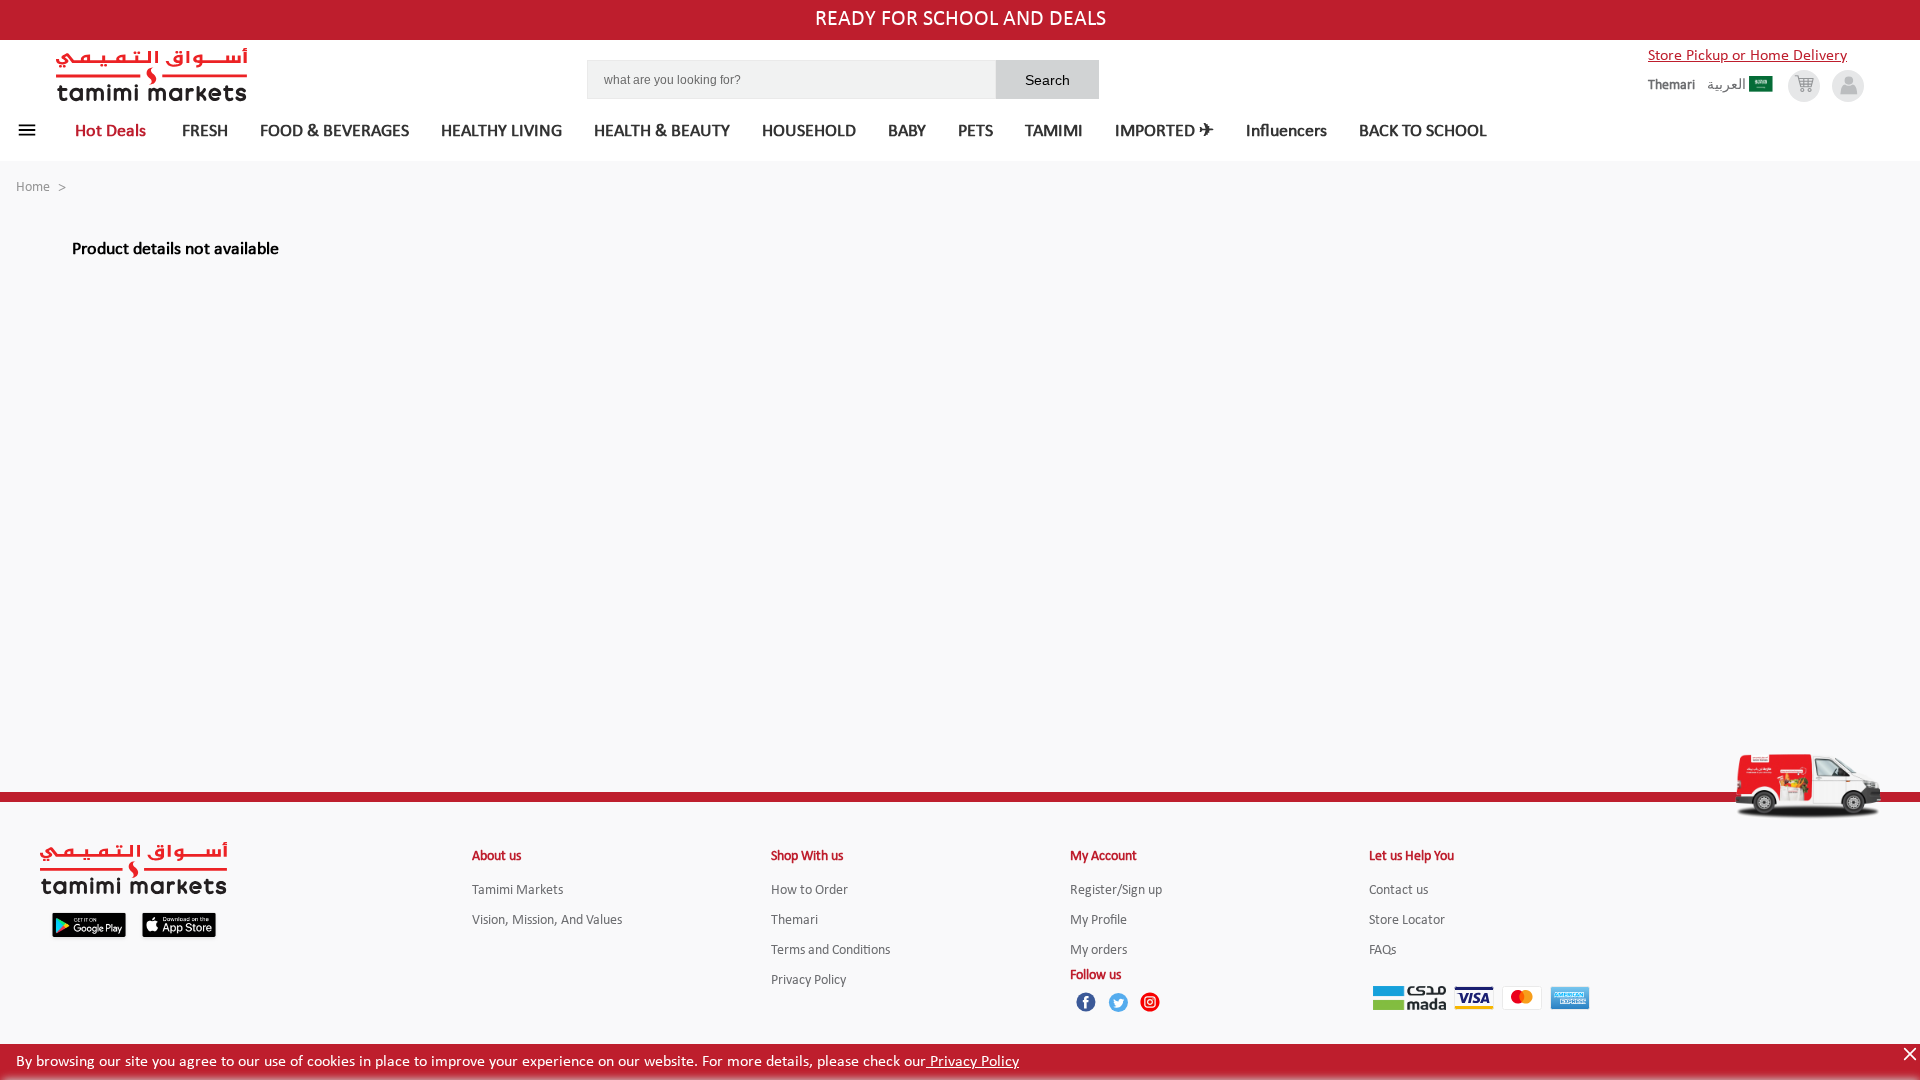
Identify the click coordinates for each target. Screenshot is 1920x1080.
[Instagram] (1150, 1002)
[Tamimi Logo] (152, 75)
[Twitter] (1118, 1002)
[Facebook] (1086, 1002)
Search (1047, 80)
